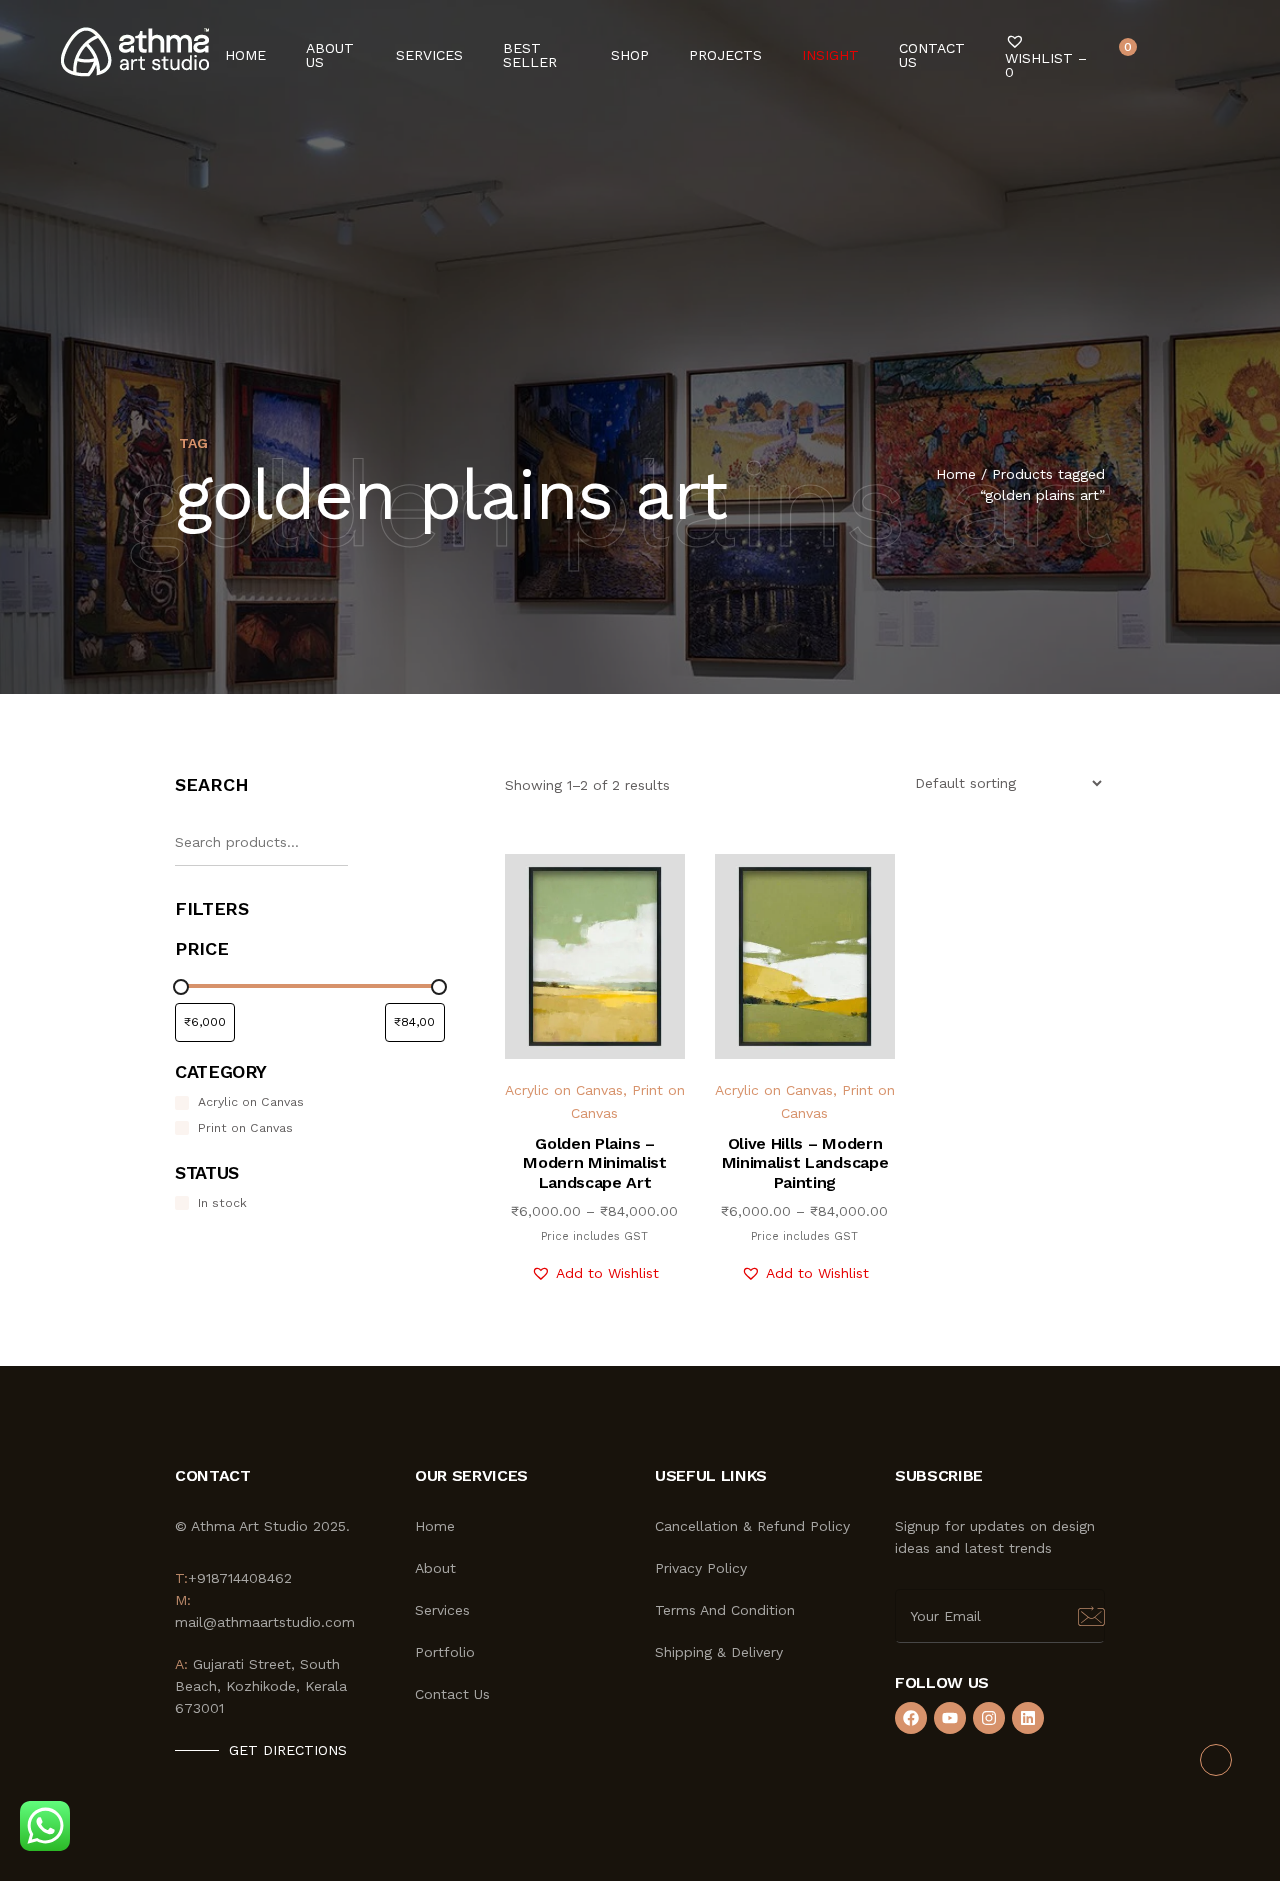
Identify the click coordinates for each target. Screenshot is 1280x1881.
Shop (630, 55)
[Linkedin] (1028, 1718)
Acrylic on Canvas (564, 1090)
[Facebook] (911, 1718)
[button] (595, 1274)
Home (245, 55)
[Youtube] (950, 1718)
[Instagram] (989, 1718)
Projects (725, 55)
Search (212, 784)
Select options (611, 1015)
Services (429, 55)
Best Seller (530, 55)
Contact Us (932, 55)
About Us (330, 55)
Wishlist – (1046, 64)
